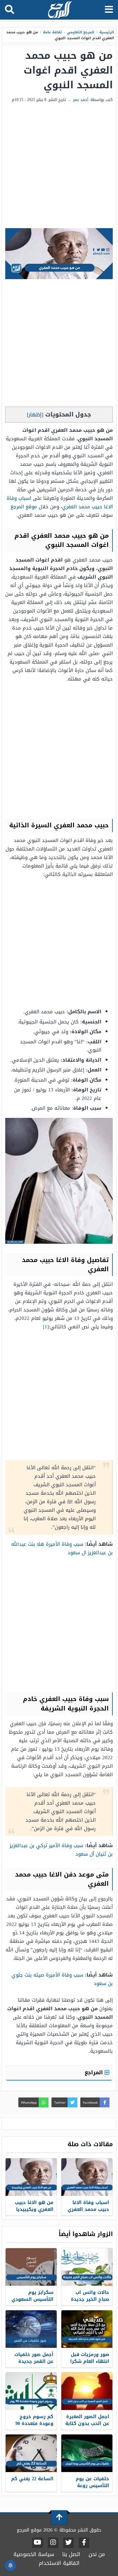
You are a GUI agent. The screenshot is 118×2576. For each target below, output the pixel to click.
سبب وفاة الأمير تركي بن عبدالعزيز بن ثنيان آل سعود (61, 1850)
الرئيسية (107, 32)
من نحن (97, 2554)
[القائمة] (109, 10)
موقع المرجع (24, 507)
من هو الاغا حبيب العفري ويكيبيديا (34, 2206)
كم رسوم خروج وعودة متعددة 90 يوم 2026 (34, 2424)
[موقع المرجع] (60, 10)
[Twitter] (69, 2543)
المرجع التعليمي (81, 32)
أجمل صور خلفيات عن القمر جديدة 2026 (34, 2361)
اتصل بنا (71, 2554)
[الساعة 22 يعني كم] (31, 2453)
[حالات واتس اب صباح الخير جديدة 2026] (87, 2267)
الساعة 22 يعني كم (32, 2479)
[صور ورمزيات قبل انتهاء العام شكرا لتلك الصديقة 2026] (87, 2329)
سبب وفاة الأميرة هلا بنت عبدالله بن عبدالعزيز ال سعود (62, 1548)
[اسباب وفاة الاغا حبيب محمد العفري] (87, 2177)
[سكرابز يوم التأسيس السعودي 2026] (31, 2267)
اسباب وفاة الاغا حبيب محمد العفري (88, 2206)
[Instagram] (53, 2543)
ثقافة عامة (52, 32)
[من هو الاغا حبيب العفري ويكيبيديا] (31, 2177)
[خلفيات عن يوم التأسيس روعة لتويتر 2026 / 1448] (87, 2453)
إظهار (35, 415)
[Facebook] (84, 2543)
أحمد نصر (81, 100)
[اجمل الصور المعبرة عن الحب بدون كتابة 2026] (87, 2391)
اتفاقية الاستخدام (59, 2563)
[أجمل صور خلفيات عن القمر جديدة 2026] (31, 2329)
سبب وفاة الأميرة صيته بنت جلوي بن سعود (62, 1979)
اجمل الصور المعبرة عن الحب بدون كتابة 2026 (87, 2424)
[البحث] (10, 10)
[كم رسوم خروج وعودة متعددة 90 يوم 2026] (31, 2391)
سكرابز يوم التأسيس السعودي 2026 (32, 2299)
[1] (46, 1327)
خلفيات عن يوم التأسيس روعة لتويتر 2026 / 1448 (90, 2486)
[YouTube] (38, 2543)
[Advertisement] (59, 166)
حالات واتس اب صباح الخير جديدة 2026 (90, 2299)
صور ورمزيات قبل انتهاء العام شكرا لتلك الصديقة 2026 (89, 2361)
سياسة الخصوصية (34, 2554)
